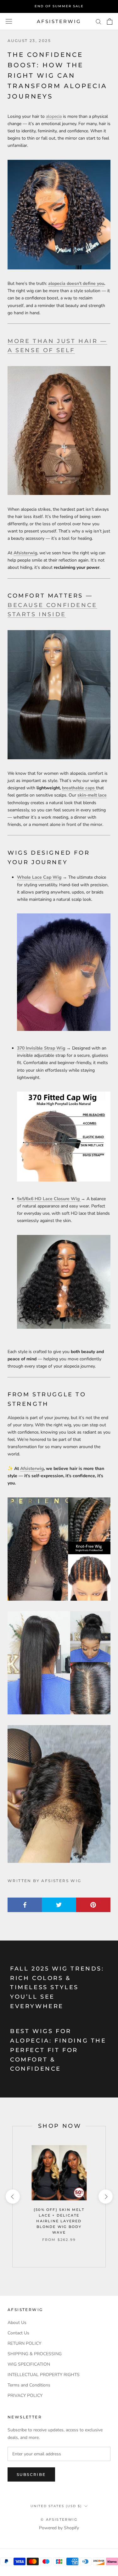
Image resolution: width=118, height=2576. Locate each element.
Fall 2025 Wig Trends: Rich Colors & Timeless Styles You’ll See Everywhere (57, 1987)
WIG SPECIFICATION (29, 2364)
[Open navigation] (9, 21)
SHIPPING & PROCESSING (35, 2354)
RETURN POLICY (24, 2343)
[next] (105, 2197)
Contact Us (18, 2333)
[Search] (98, 21)
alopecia (54, 116)
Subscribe (31, 2474)
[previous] (12, 2197)
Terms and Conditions (29, 2385)
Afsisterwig (32, 1469)
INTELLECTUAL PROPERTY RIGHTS (44, 2375)
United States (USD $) (56, 2506)
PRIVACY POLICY (25, 2395)
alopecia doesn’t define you (76, 283)
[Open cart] (110, 21)
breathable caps (78, 788)
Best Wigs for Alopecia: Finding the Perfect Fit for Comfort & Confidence (58, 2050)
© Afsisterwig (59, 2519)
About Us (17, 2323)
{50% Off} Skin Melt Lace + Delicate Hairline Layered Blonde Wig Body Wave (59, 2221)
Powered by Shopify (59, 2528)
